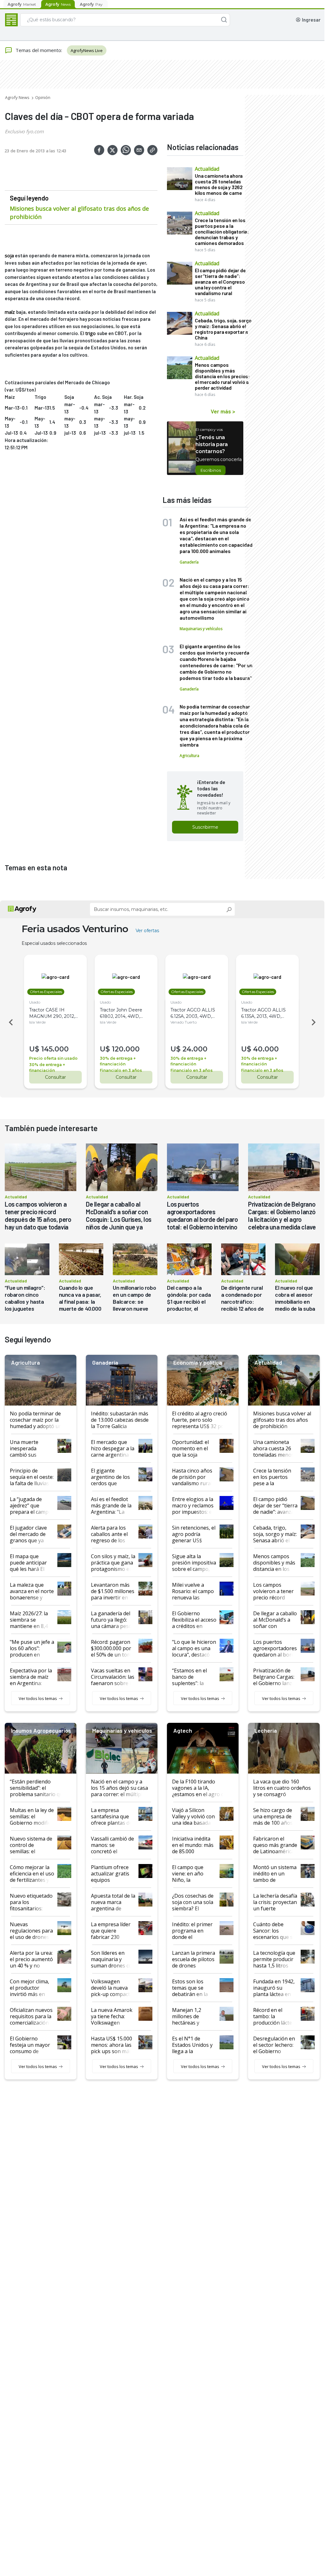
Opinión (43, 97)
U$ (34, 1049)
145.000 (55, 1049)
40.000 (266, 1049)
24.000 (195, 1049)
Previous (10, 1022)
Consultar (55, 1077)
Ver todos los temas (38, 1698)
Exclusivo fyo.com (24, 131)
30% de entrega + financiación (47, 1067)
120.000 (126, 1049)
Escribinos (211, 470)
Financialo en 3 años (121, 1070)
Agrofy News (17, 97)
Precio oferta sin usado (53, 1058)
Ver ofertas (147, 931)
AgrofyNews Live (87, 50)
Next (315, 1022)
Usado (35, 1002)
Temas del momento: (39, 50)
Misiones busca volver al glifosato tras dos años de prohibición (79, 213)
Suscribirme (205, 827)
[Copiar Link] (152, 150)
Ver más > (223, 411)
